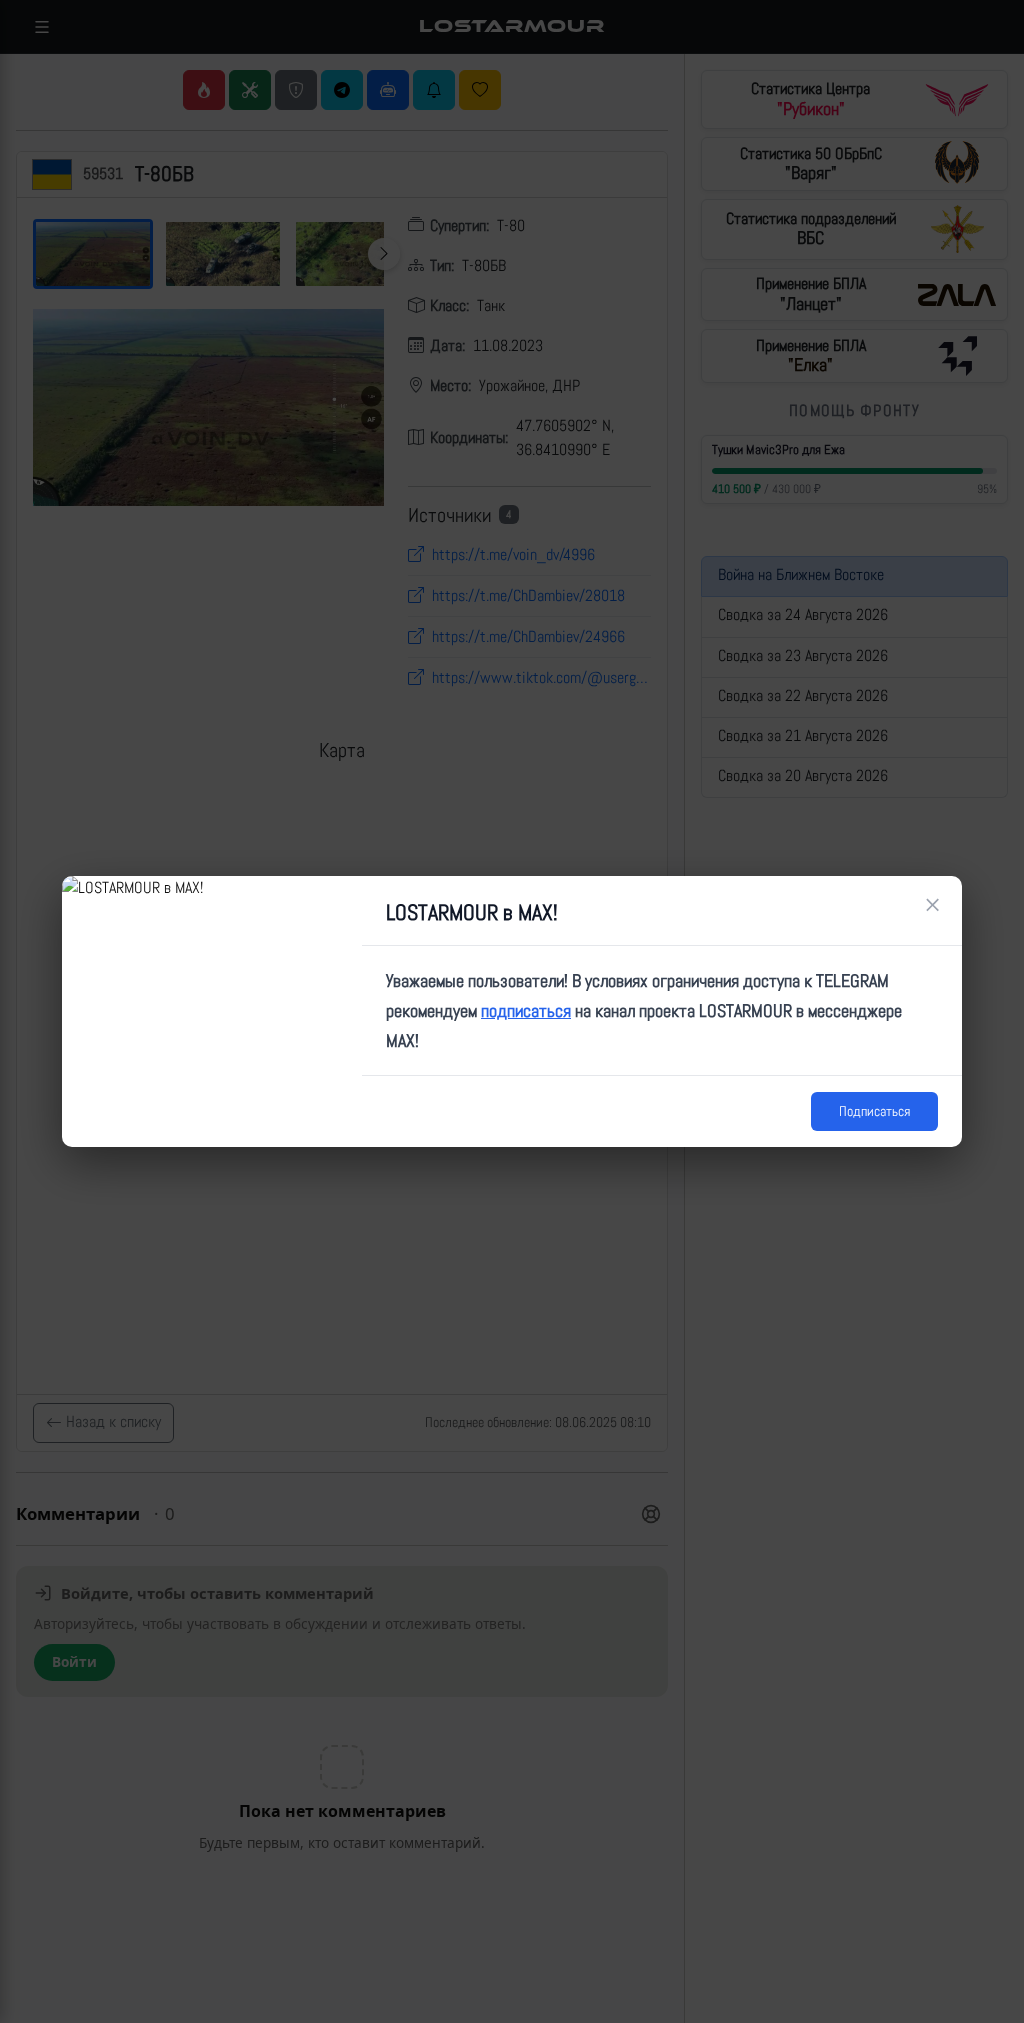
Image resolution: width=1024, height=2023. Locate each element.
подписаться (526, 1010)
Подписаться (874, 1111)
